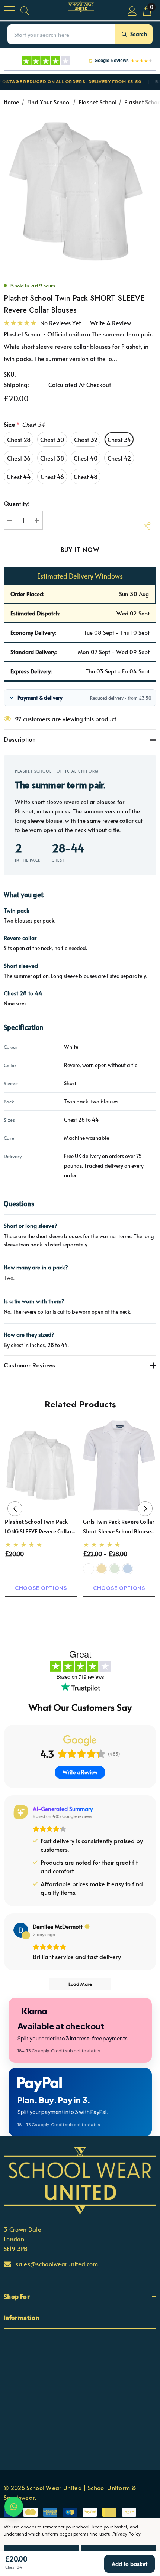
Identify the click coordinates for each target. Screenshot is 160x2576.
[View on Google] (21, 1930)
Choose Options (41, 1588)
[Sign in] (132, 10)
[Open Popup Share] (147, 526)
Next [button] (145, 1509)
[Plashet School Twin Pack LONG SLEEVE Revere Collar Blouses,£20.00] (41, 1466)
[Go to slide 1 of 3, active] (68, 1612)
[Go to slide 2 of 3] (80, 1612)
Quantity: (17, 504)
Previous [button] (15, 1509)
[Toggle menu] (9, 10)
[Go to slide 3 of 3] (92, 1612)
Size (24, 425)
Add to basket (129, 2564)
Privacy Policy (126, 2534)
